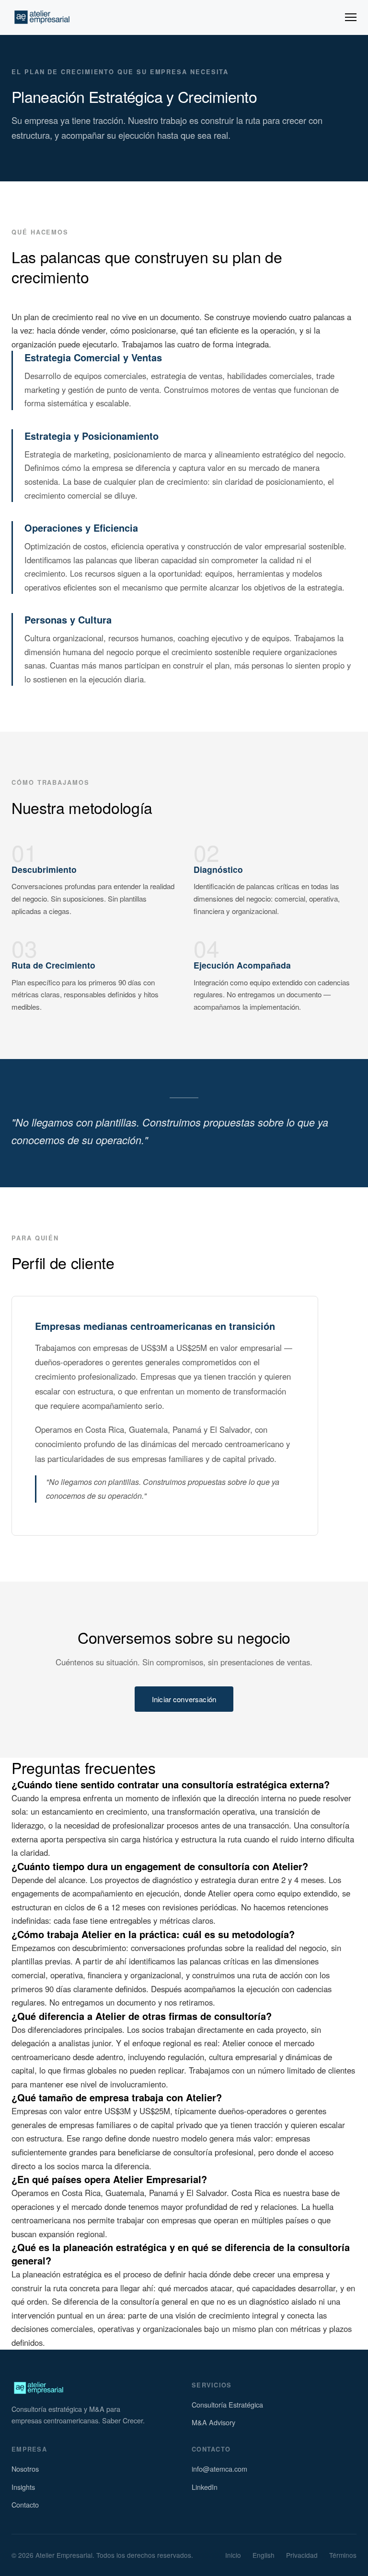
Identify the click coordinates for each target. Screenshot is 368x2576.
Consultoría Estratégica (227, 2404)
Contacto (25, 2504)
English (264, 2555)
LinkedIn (205, 2487)
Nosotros (25, 2469)
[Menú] (351, 17)
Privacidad (302, 2555)
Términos (343, 2555)
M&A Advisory (213, 2422)
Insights (23, 2487)
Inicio (233, 2555)
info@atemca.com (219, 2469)
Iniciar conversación (184, 1699)
